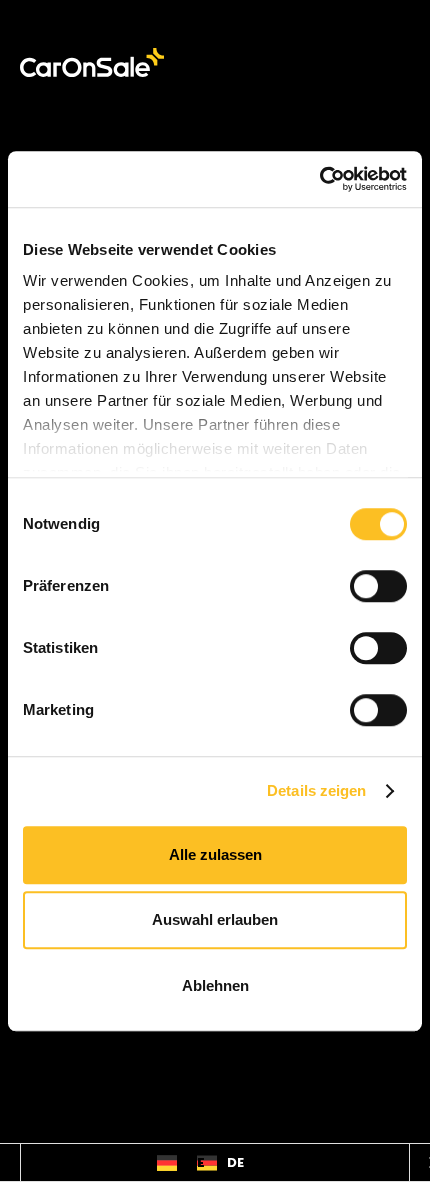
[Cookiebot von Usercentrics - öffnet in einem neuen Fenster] (319, 179)
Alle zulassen (215, 854)
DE (195, 1162)
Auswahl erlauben (215, 919)
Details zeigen (316, 790)
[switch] (378, 586)
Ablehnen (215, 985)
